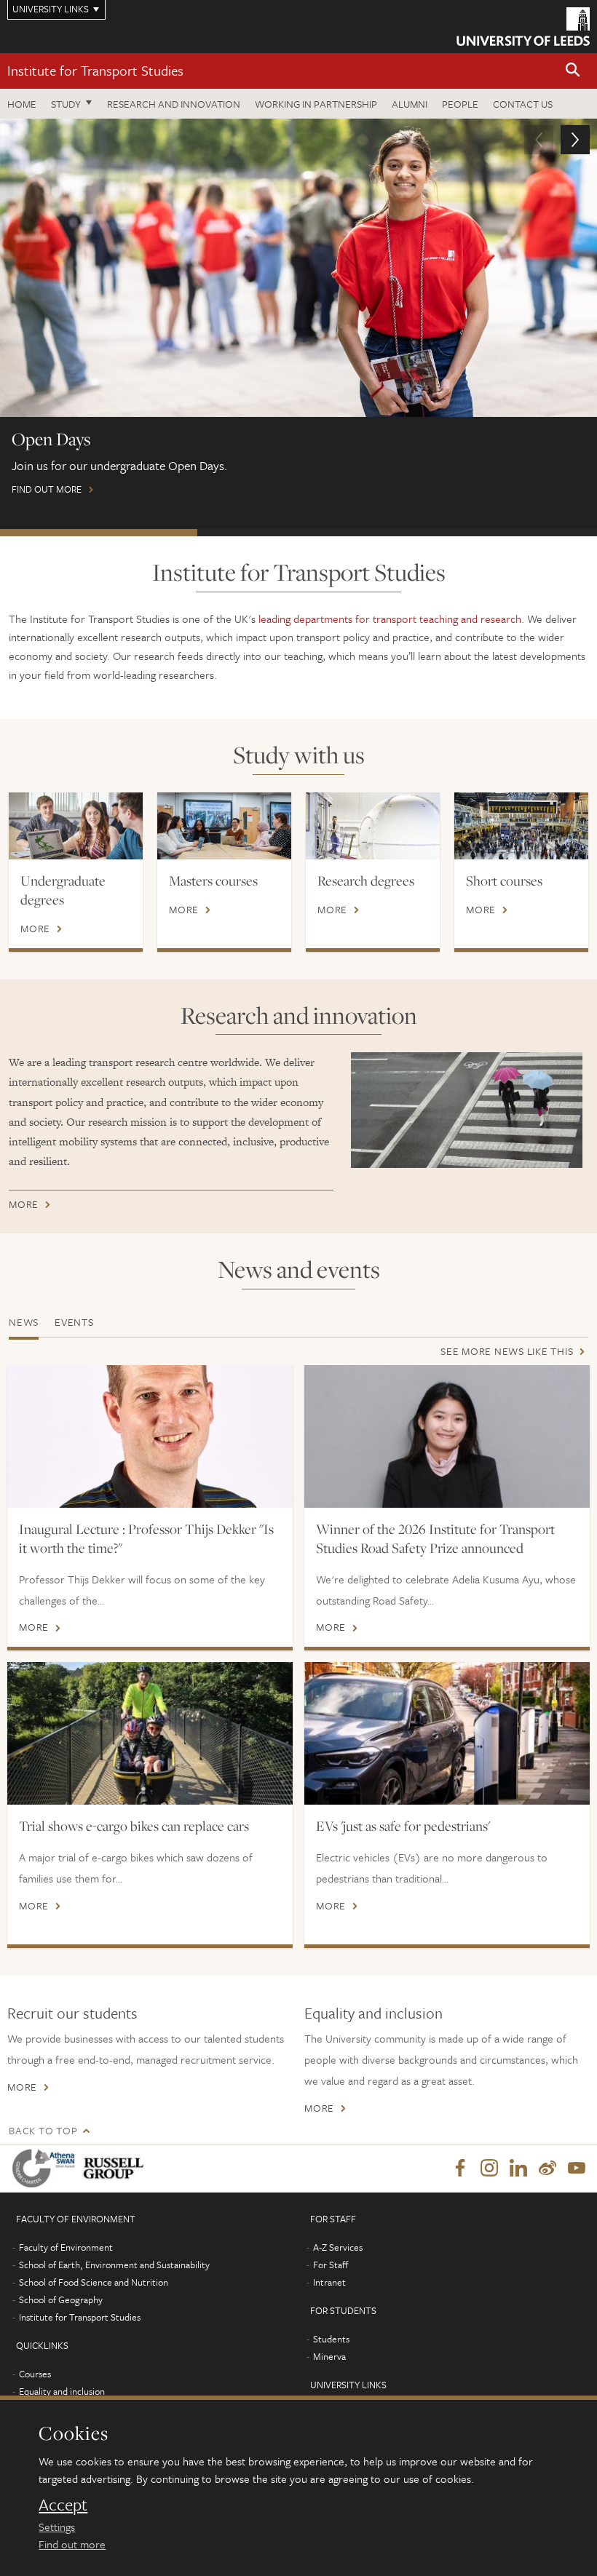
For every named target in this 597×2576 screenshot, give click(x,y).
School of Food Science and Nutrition (94, 2282)
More (35, 929)
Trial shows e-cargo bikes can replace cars (134, 1826)
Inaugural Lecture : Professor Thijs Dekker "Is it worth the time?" (146, 1538)
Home (22, 104)
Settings (57, 2527)
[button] (573, 71)
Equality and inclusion (373, 2013)
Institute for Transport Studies (95, 70)
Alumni (410, 104)
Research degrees (366, 880)
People (460, 104)
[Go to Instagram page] (489, 2168)
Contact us (523, 104)
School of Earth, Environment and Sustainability (114, 2265)
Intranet (329, 2282)
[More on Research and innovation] (467, 1110)
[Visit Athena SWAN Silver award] (47, 2168)
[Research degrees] (373, 826)
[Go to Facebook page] (460, 2168)
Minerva (329, 2356)
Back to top (43, 2130)
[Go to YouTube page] (577, 2168)
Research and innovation (174, 104)
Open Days (99, 533)
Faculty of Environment (66, 2247)
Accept (63, 2505)
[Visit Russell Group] (116, 2168)
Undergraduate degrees (63, 890)
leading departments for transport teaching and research (390, 619)
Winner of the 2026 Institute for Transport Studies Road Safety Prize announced (435, 1538)
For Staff (331, 2265)
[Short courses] (521, 826)
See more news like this (507, 1351)
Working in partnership (316, 104)
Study (66, 104)
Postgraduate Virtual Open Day (296, 533)
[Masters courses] (224, 826)
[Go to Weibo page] (547, 2168)
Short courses (504, 880)
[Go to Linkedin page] (518, 2168)
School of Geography (61, 2299)
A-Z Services (338, 2247)
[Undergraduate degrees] (76, 826)
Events (74, 1322)
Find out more (72, 2544)
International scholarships (495, 533)
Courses (35, 2374)
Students (331, 2339)
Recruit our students (72, 2013)
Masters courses (213, 880)
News (24, 1322)
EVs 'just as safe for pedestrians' (403, 1826)
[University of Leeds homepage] (523, 27)
